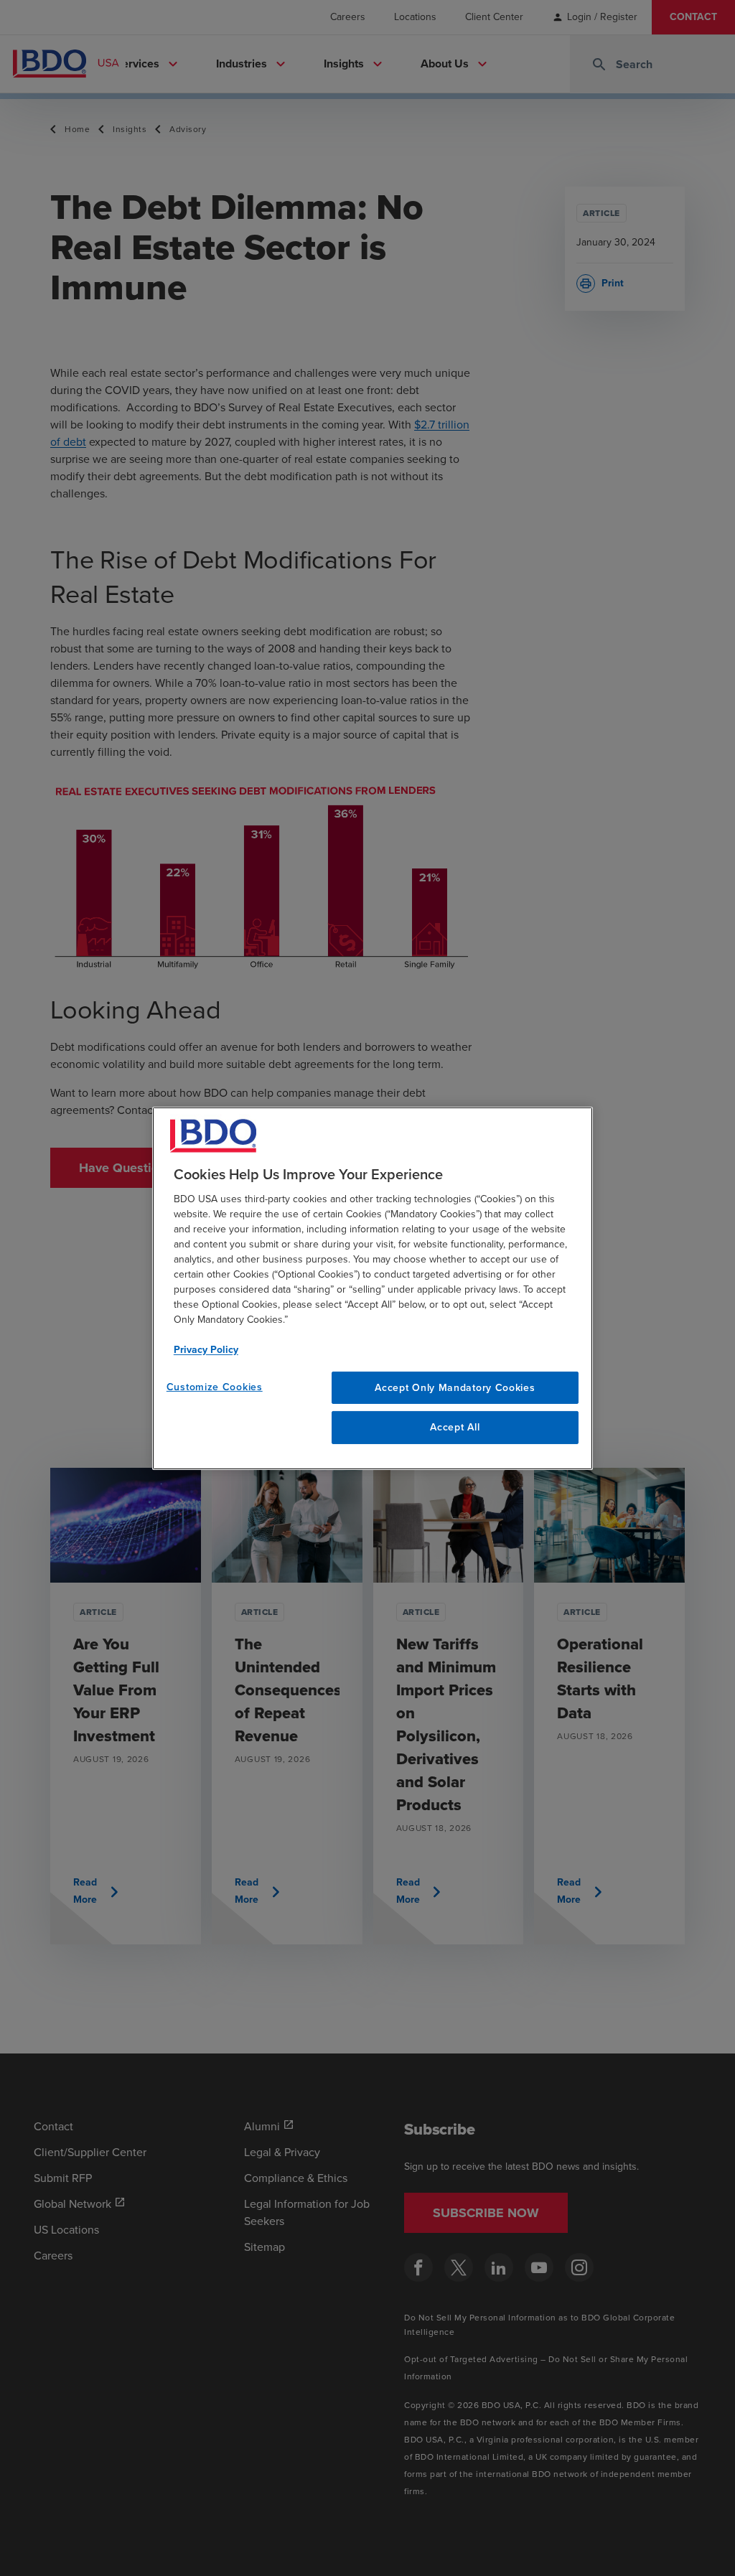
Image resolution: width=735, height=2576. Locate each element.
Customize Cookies (215, 1386)
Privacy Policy (206, 1349)
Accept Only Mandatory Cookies (455, 1387)
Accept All (455, 1427)
